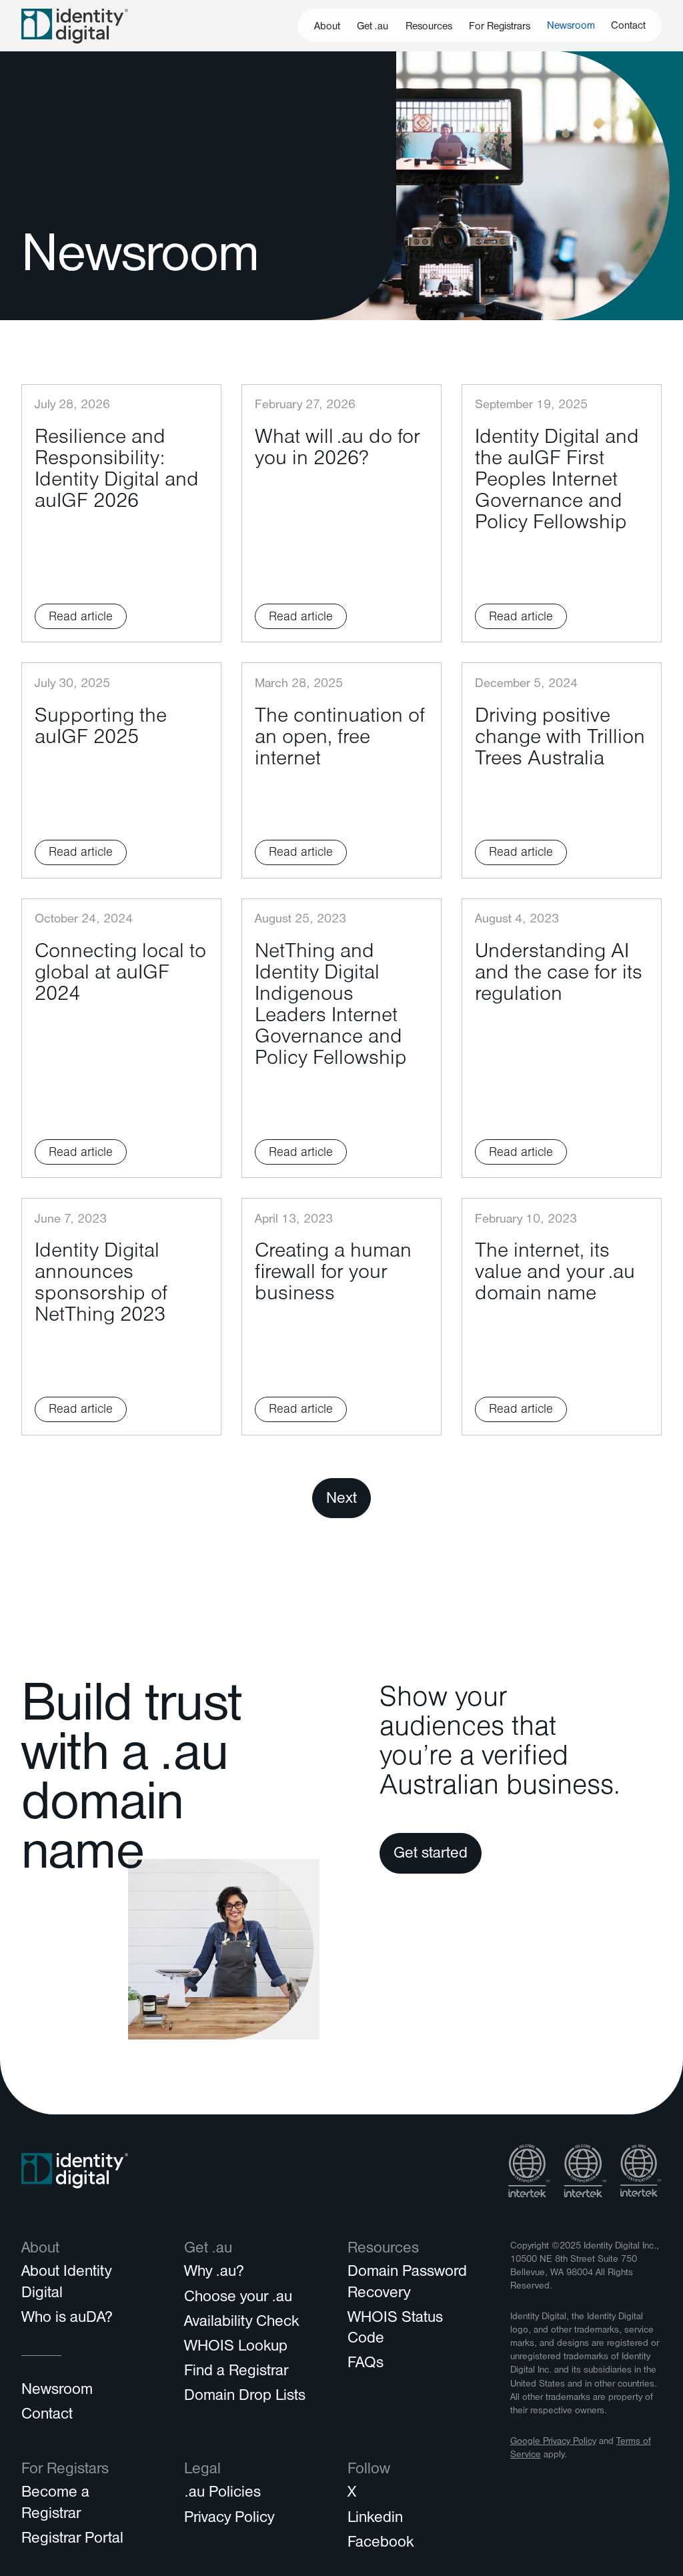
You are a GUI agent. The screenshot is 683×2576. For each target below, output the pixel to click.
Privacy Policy (229, 2519)
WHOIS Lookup (236, 2348)
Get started (431, 1855)
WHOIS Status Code (395, 2330)
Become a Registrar (55, 2504)
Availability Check (241, 2323)
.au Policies (222, 2494)
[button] (327, 25)
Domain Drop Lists (245, 2397)
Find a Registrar (236, 2373)
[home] (75, 26)
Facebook (381, 2544)
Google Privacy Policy (553, 2442)
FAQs (366, 2365)
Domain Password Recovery (407, 2284)
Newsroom (571, 27)
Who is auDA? (67, 2319)
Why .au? (214, 2273)
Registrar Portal (72, 2540)
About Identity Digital (66, 2284)
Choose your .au (238, 2299)
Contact (628, 27)
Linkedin (375, 2519)
